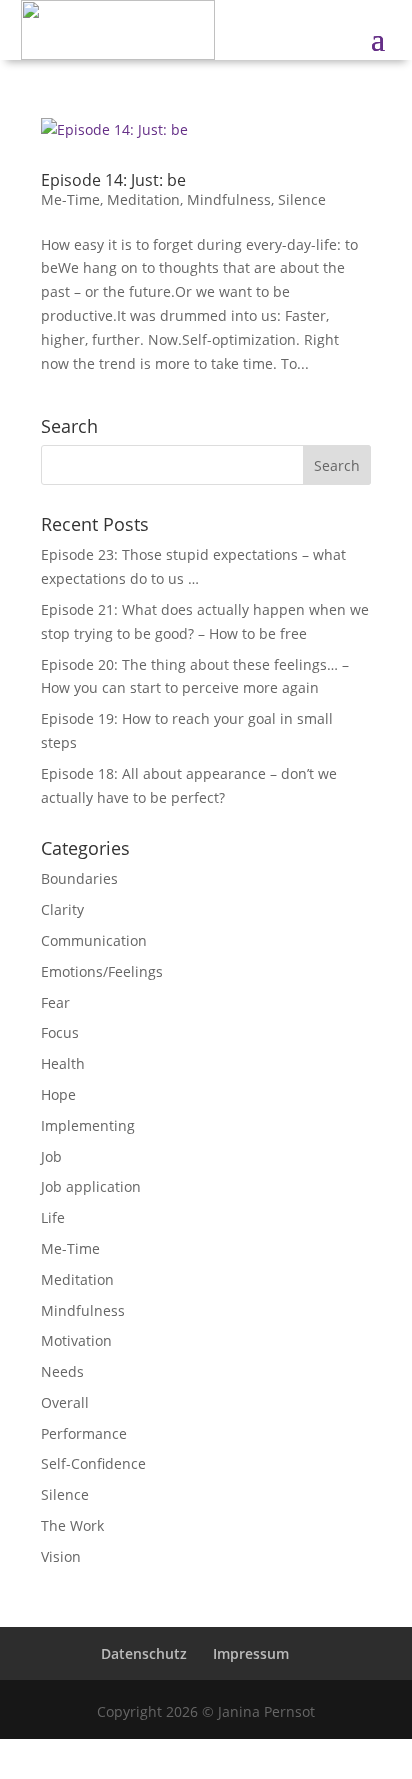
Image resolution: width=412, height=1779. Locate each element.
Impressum (251, 1653)
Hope (58, 1094)
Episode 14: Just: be (113, 180)
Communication (94, 940)
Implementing (88, 1125)
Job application (91, 1186)
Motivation (76, 1340)
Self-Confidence (93, 1463)
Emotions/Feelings (102, 971)
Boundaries (79, 878)
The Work (72, 1525)
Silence (302, 199)
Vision (61, 1556)
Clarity (62, 909)
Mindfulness (229, 199)
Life (53, 1217)
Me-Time (70, 199)
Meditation (143, 199)
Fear (55, 1002)
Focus (60, 1032)
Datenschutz (144, 1653)
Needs (62, 1371)
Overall (65, 1402)
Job (51, 1156)
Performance (84, 1433)
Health (63, 1063)
